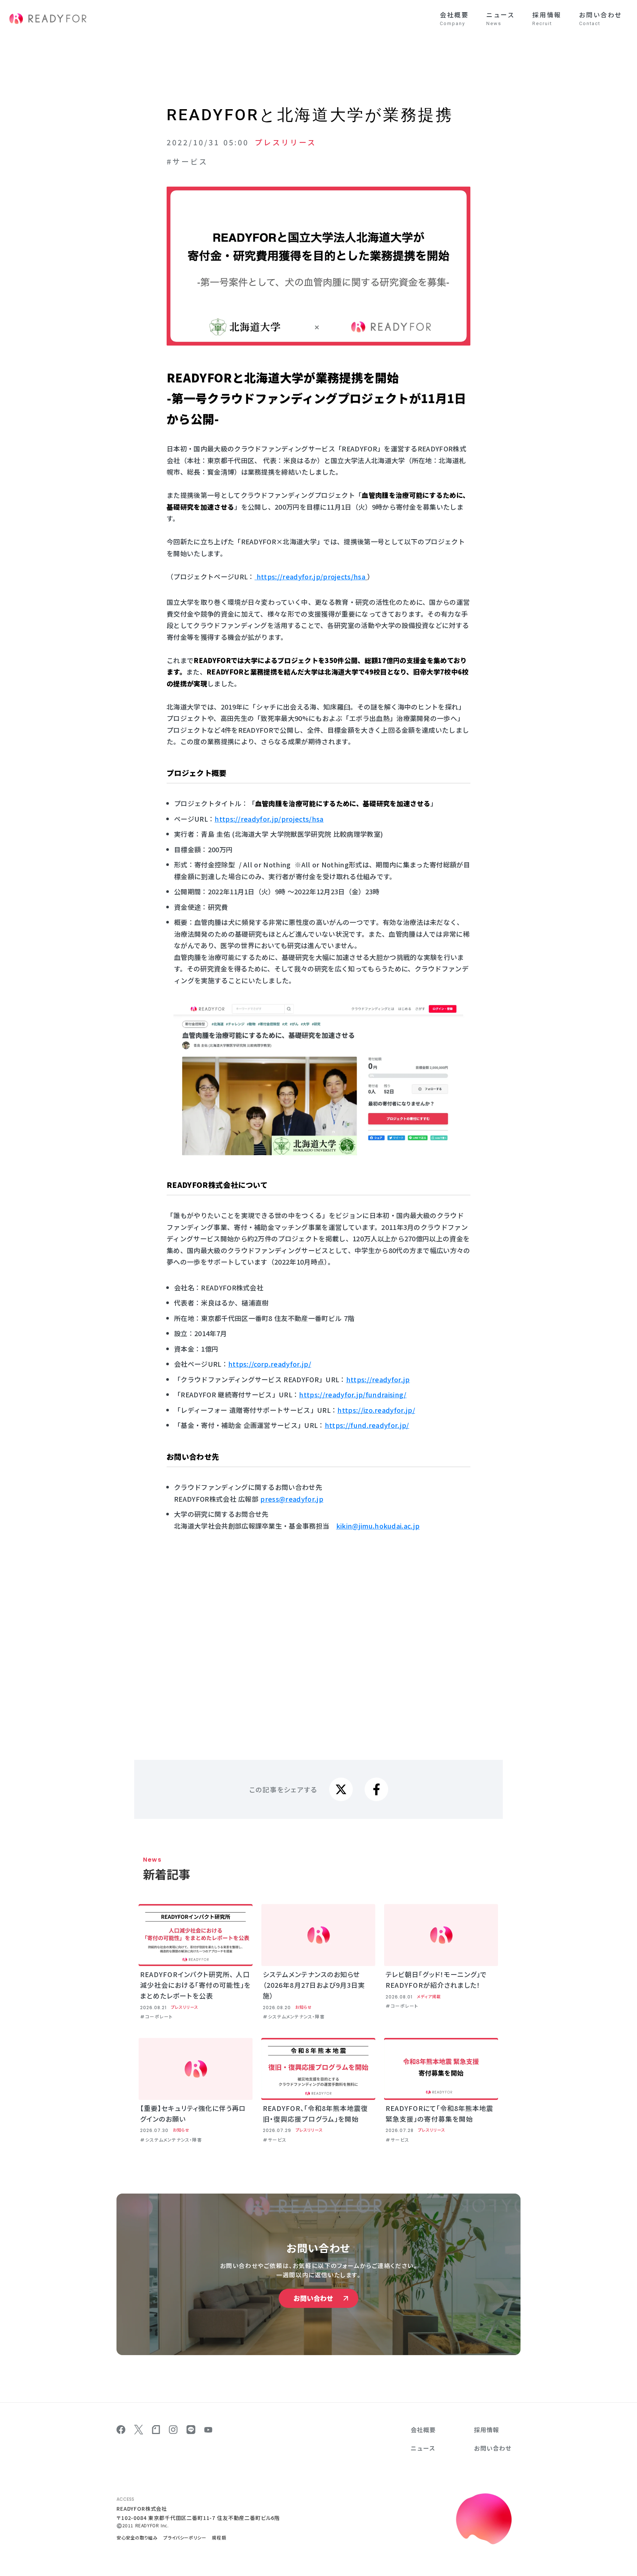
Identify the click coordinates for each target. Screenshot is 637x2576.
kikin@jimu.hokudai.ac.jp (378, 1526)
